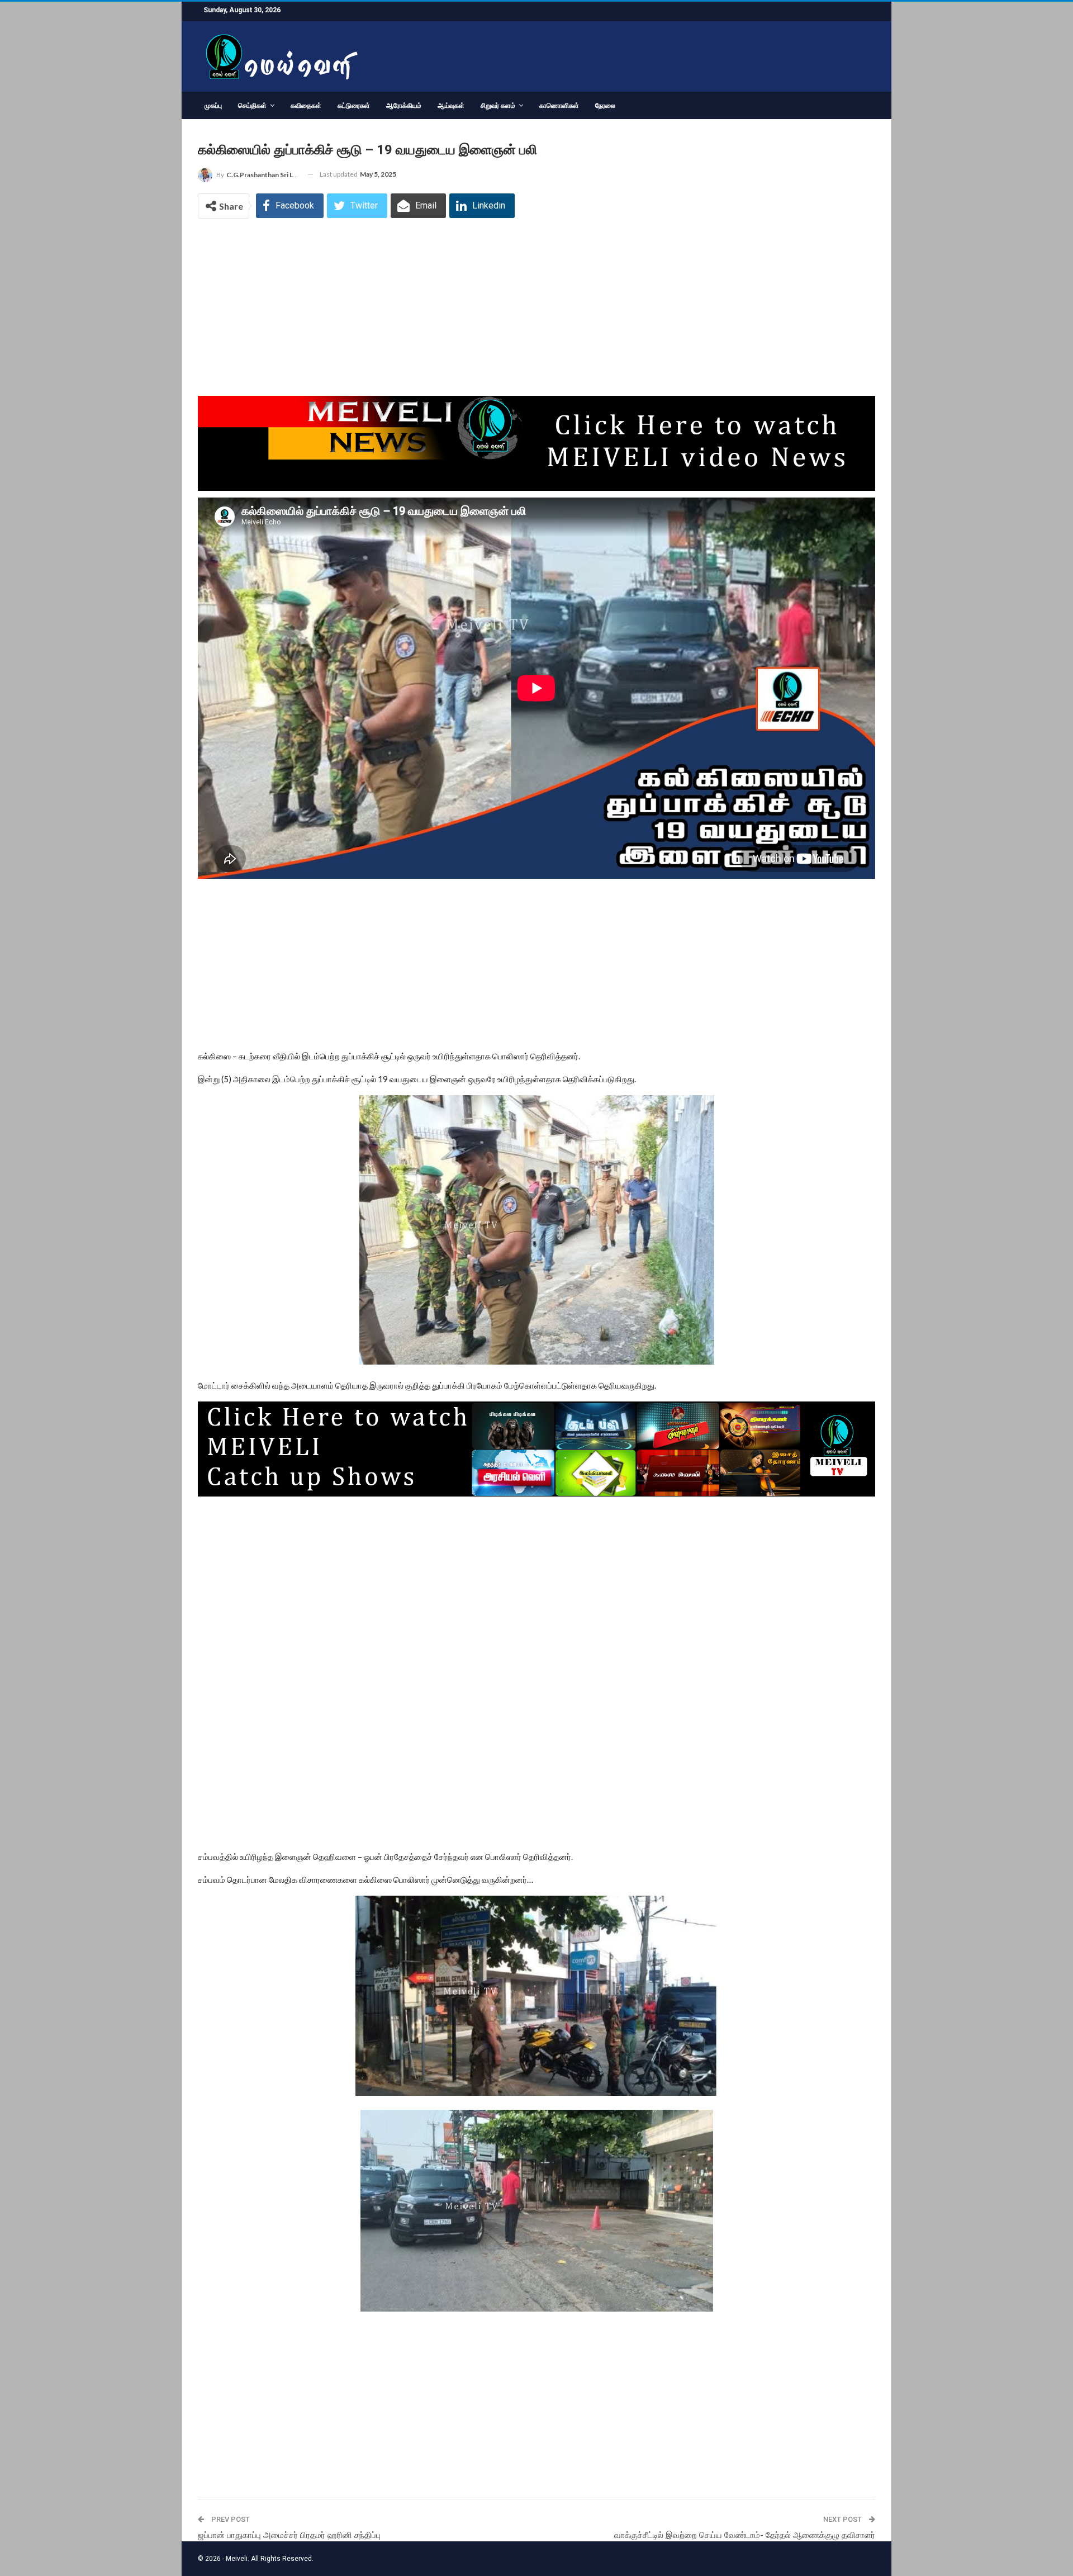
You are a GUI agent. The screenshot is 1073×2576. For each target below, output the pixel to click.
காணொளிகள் (559, 106)
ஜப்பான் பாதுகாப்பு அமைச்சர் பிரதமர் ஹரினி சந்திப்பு (289, 2535)
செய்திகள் (252, 106)
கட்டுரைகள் (354, 106)
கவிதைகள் (306, 106)
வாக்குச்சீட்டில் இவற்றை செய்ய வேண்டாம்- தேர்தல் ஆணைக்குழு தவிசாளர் (745, 2535)
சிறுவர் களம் (498, 106)
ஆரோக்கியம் (404, 106)
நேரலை (605, 106)
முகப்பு (213, 106)
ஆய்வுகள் (451, 106)
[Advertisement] (536, 313)
